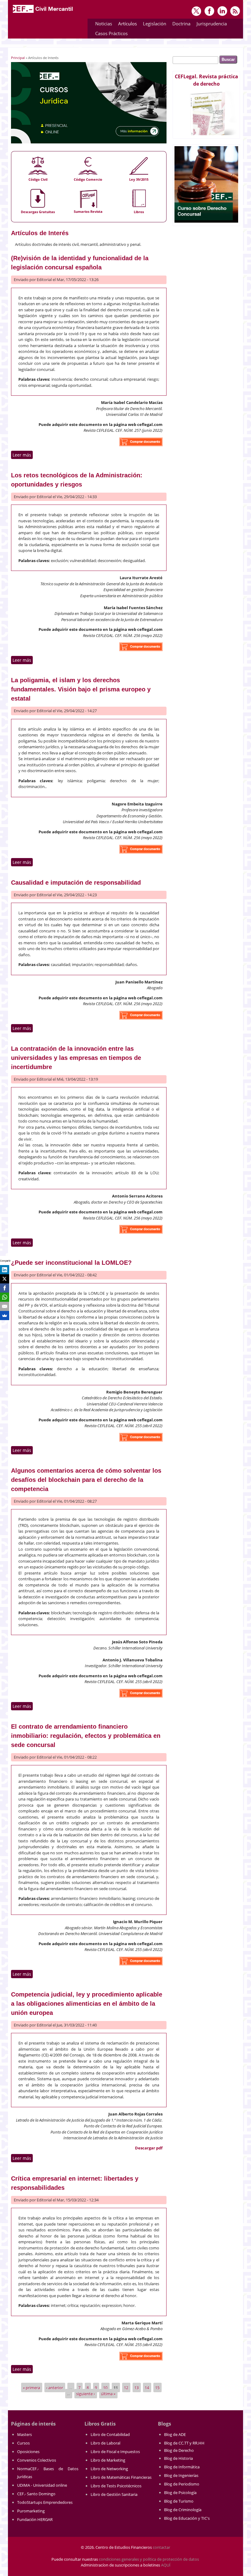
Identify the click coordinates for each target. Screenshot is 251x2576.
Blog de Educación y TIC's (187, 2518)
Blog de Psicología (180, 2493)
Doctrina (180, 25)
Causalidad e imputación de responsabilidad (76, 883)
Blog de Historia (178, 2458)
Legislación (153, 25)
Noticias (104, 24)
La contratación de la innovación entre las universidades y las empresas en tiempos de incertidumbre (76, 1058)
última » (108, 2393)
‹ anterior (55, 2388)
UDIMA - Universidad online (42, 2485)
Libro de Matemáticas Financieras (121, 2477)
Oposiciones (28, 2452)
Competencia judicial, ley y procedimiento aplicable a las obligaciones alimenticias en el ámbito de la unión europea (87, 2004)
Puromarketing (31, 2511)
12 (126, 2388)
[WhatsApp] (5, 1297)
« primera (32, 2388)
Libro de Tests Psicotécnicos (116, 2486)
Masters (24, 2434)
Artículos (126, 25)
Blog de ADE (175, 2434)
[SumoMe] (5, 1316)
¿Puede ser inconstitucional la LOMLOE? (71, 1263)
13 (137, 2388)
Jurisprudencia (210, 25)
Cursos (23, 2443)
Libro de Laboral (105, 2443)
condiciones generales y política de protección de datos (149, 2559)
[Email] (5, 1306)
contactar (161, 2547)
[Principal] (43, 13)
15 (157, 2388)
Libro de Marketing (108, 2460)
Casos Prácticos (110, 34)
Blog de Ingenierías (181, 2475)
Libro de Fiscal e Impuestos (115, 2452)
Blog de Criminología (183, 2510)
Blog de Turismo (179, 2501)
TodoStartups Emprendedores (45, 2502)
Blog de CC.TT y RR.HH (184, 2443)
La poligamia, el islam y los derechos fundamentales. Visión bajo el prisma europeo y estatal (81, 689)
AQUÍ (166, 2565)
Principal (18, 58)
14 (147, 2388)
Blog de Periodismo (182, 2484)
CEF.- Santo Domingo (36, 2494)
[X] (5, 1279)
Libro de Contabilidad (110, 2434)
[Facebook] (5, 1288)
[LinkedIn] (5, 1270)
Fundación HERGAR (35, 2519)
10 (105, 2388)
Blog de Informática (182, 2467)
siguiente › (86, 2393)
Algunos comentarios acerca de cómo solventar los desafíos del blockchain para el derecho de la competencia (86, 1480)
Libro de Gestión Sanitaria (114, 2494)
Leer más (23, 455)
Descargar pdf (149, 2148)
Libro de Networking (109, 2469)
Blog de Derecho (179, 2450)
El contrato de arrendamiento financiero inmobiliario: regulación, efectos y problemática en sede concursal (86, 1736)
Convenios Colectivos (37, 2460)
